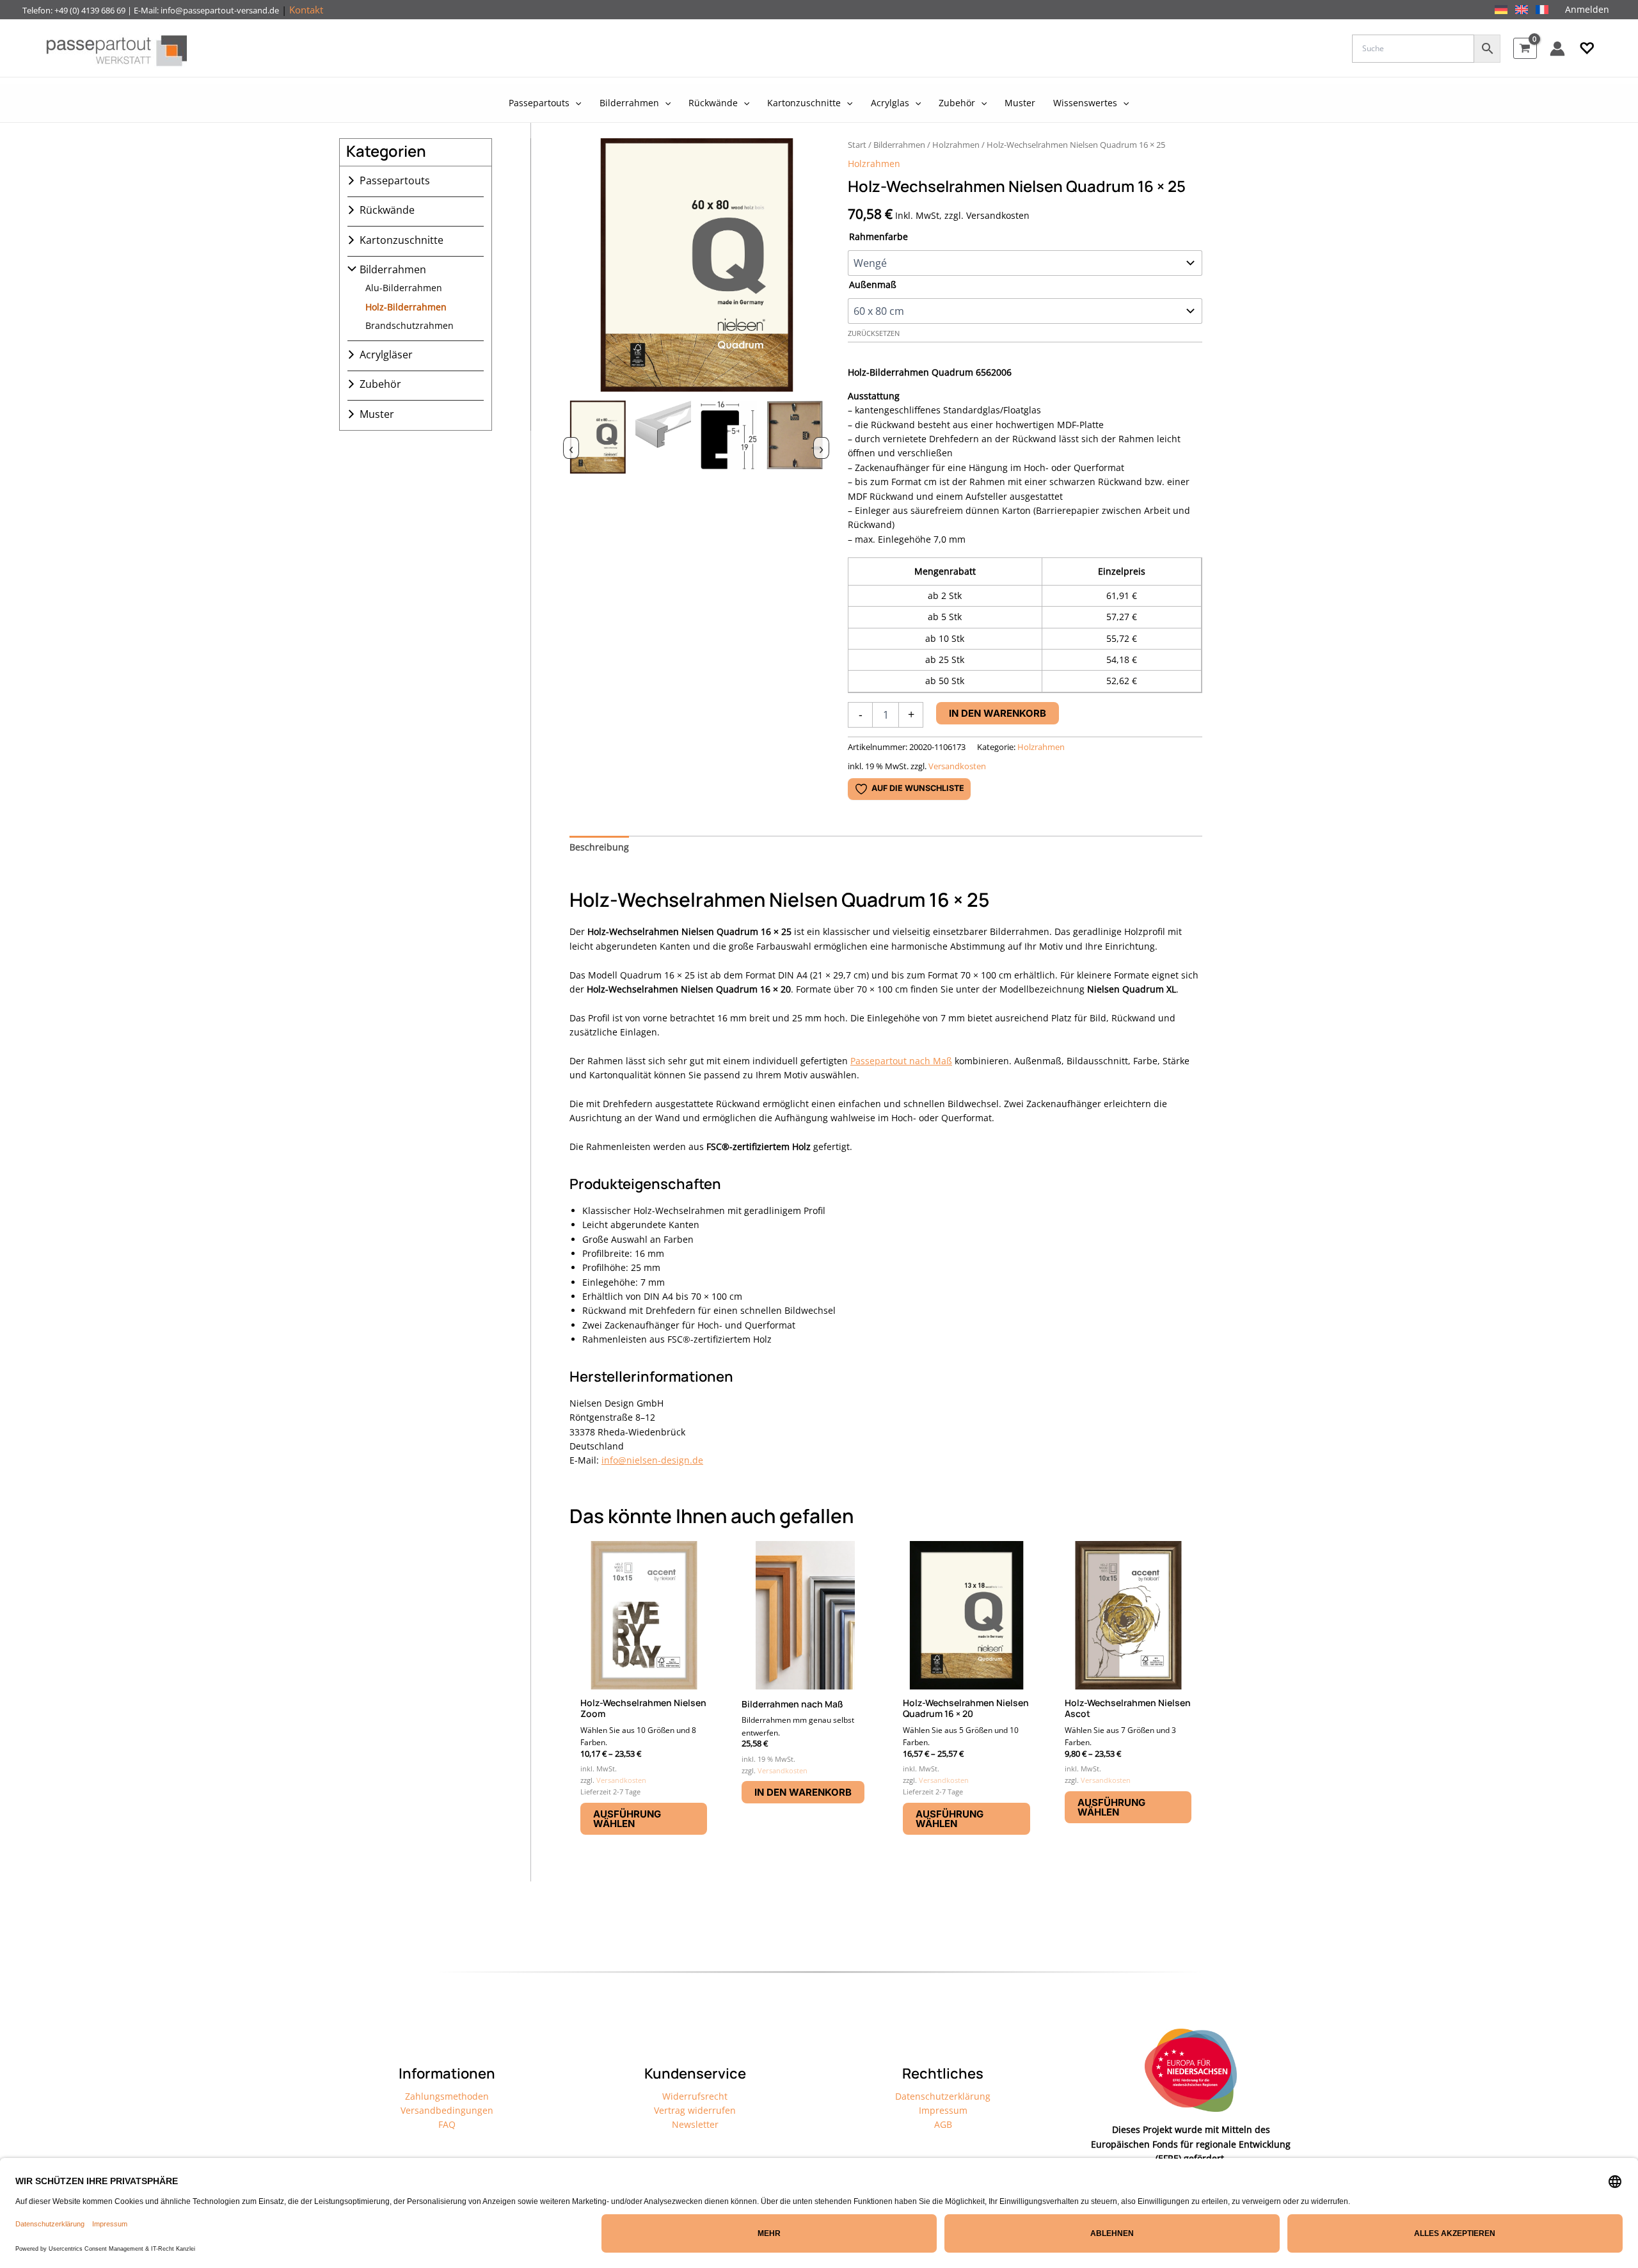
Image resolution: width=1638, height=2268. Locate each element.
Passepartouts (395, 180)
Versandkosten (957, 766)
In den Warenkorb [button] (803, 1792)
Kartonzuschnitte (402, 240)
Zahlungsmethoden (447, 2096)
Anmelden (1587, 9)
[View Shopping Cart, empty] (1525, 48)
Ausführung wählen (627, 1819)
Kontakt (306, 10)
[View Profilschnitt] (729, 446)
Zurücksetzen (874, 333)
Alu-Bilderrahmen (404, 288)
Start (857, 145)
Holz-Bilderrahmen (406, 307)
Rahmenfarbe (879, 236)
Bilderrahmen (393, 269)
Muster (377, 414)
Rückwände (387, 210)
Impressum (943, 2110)
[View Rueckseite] (795, 446)
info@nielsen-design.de (652, 1460)
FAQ (447, 2124)
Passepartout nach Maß (901, 1061)
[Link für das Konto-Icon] (1557, 49)
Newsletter (695, 2124)
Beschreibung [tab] (599, 847)
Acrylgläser (386, 355)
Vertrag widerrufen (695, 2110)
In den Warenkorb (998, 713)
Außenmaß (873, 284)
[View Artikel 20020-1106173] (598, 446)
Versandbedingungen (447, 2110)
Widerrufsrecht (695, 2096)
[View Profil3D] (664, 446)
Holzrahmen (956, 145)
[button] (1587, 49)
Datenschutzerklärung (943, 2096)
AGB (943, 2124)
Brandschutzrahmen (409, 325)
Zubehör (380, 384)
